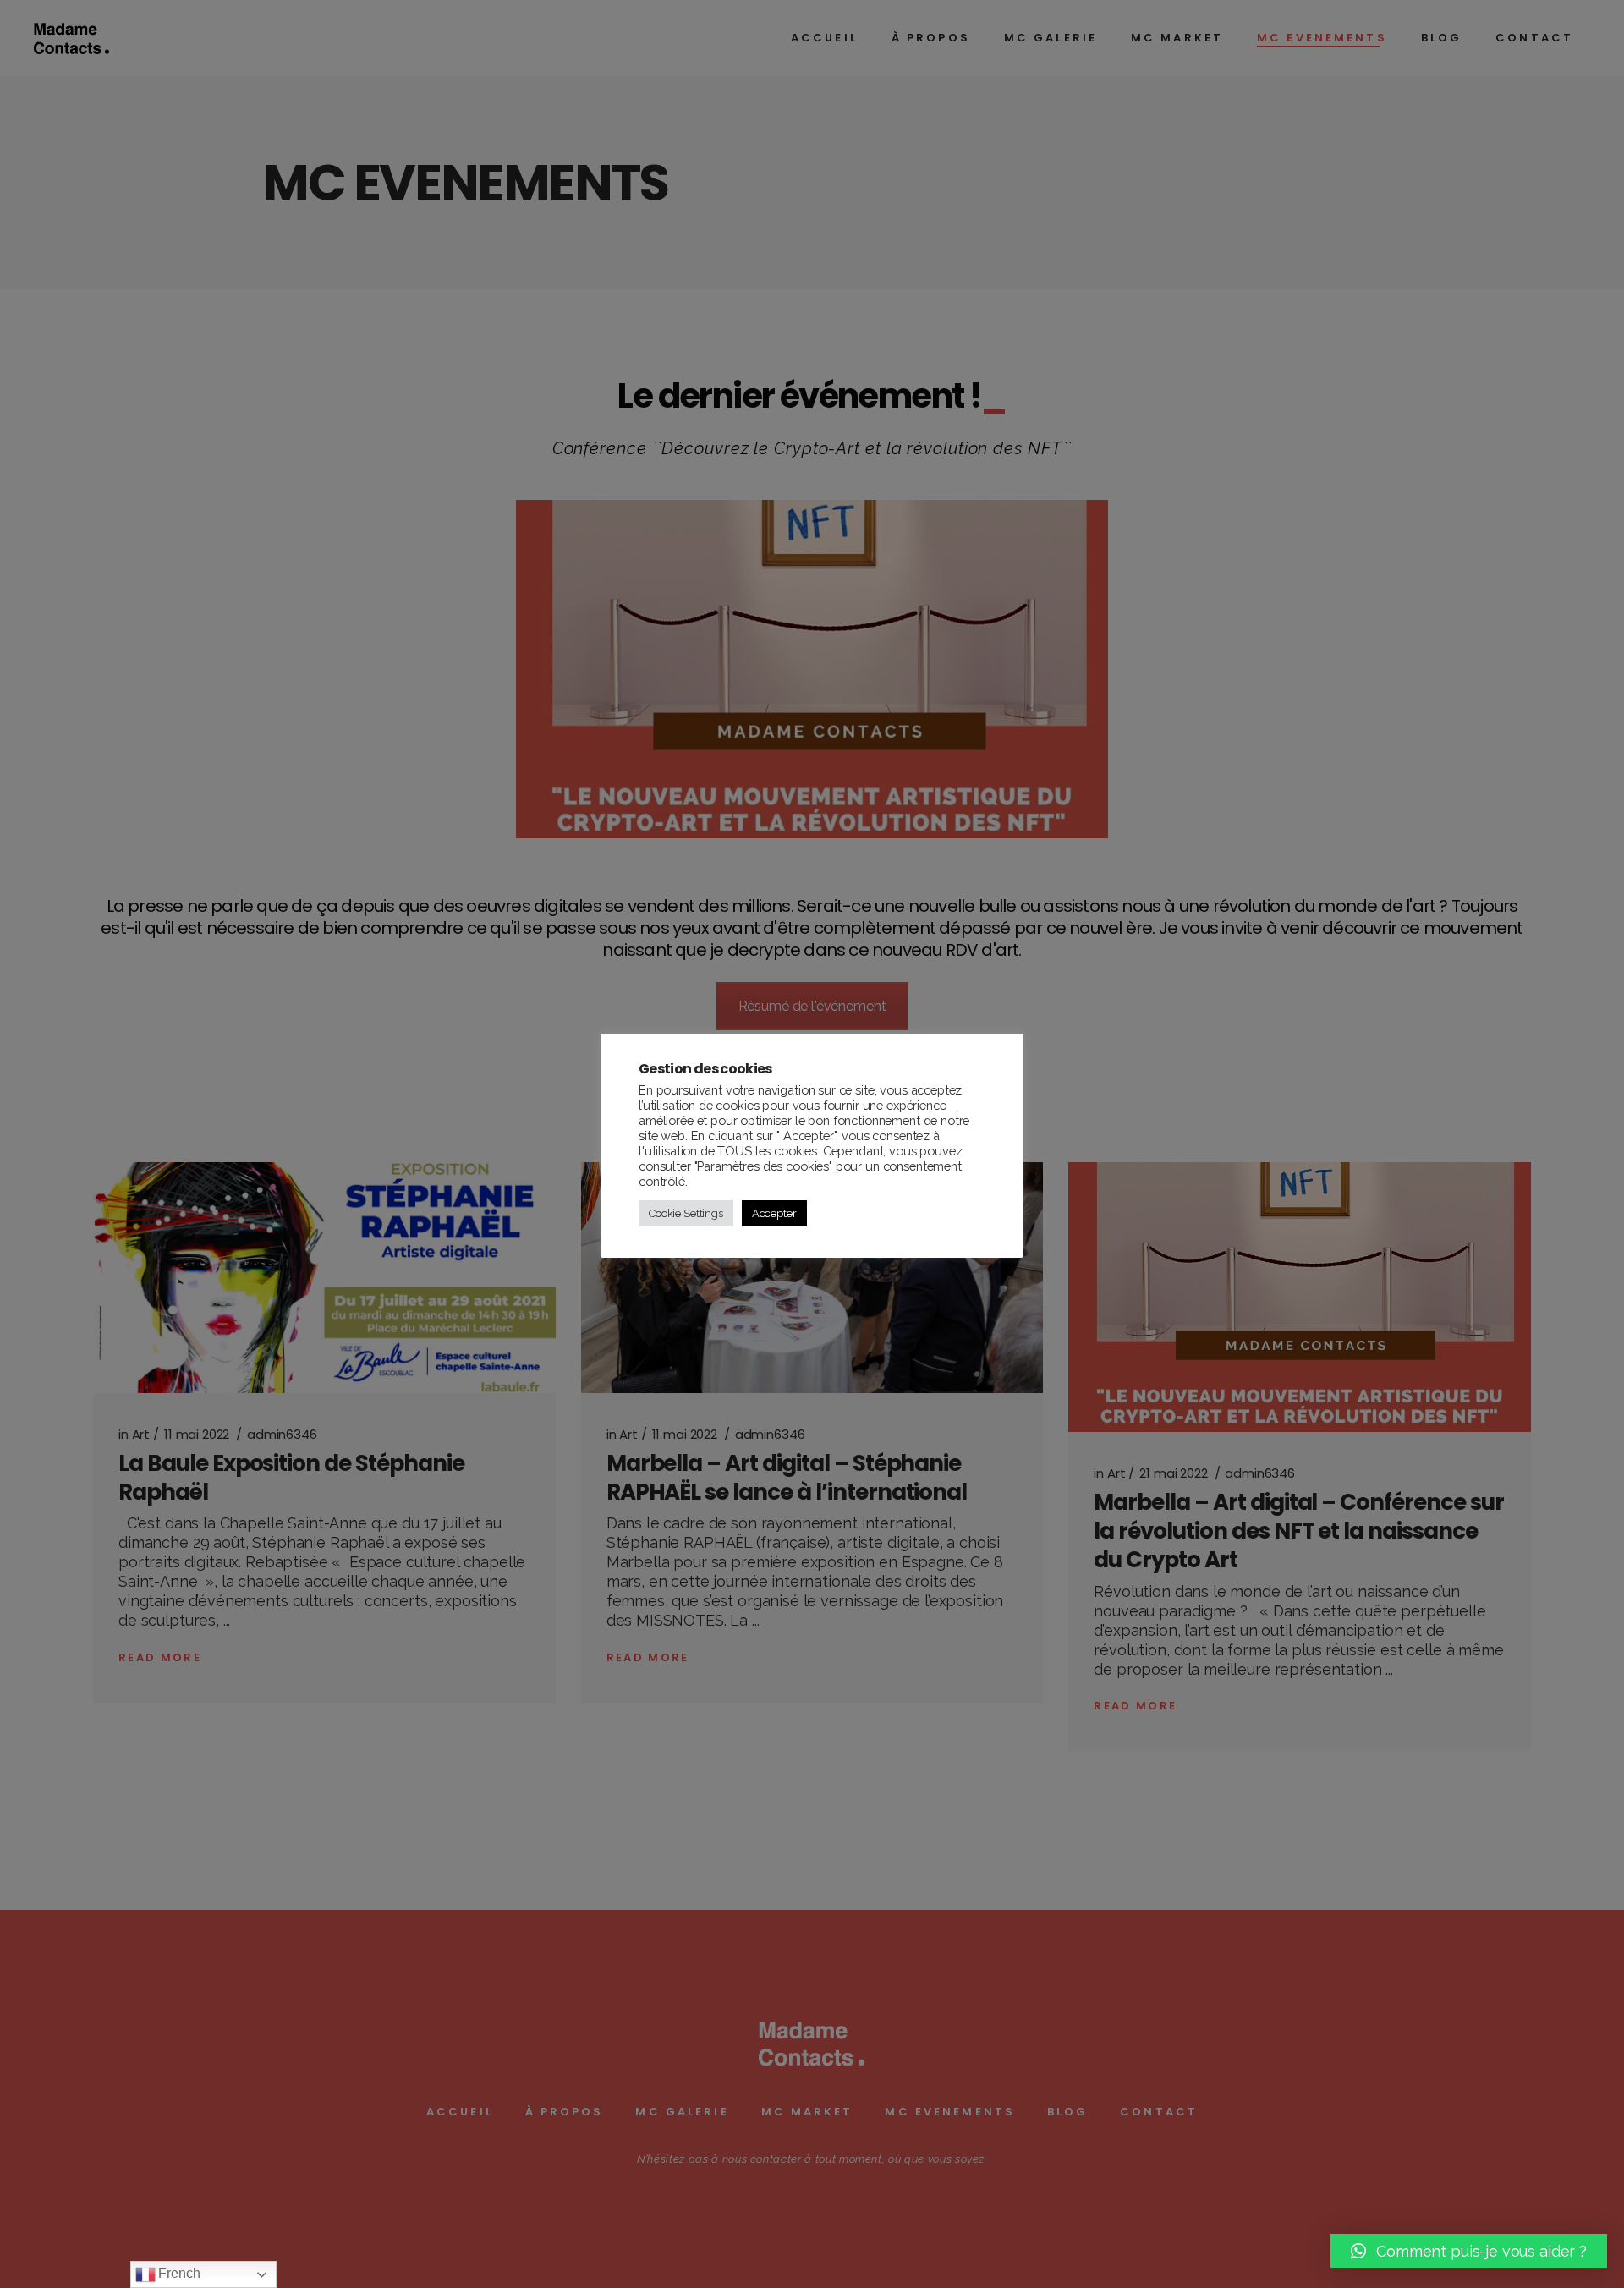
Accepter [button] (774, 1213)
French (178, 2273)
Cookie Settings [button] (686, 1213)
